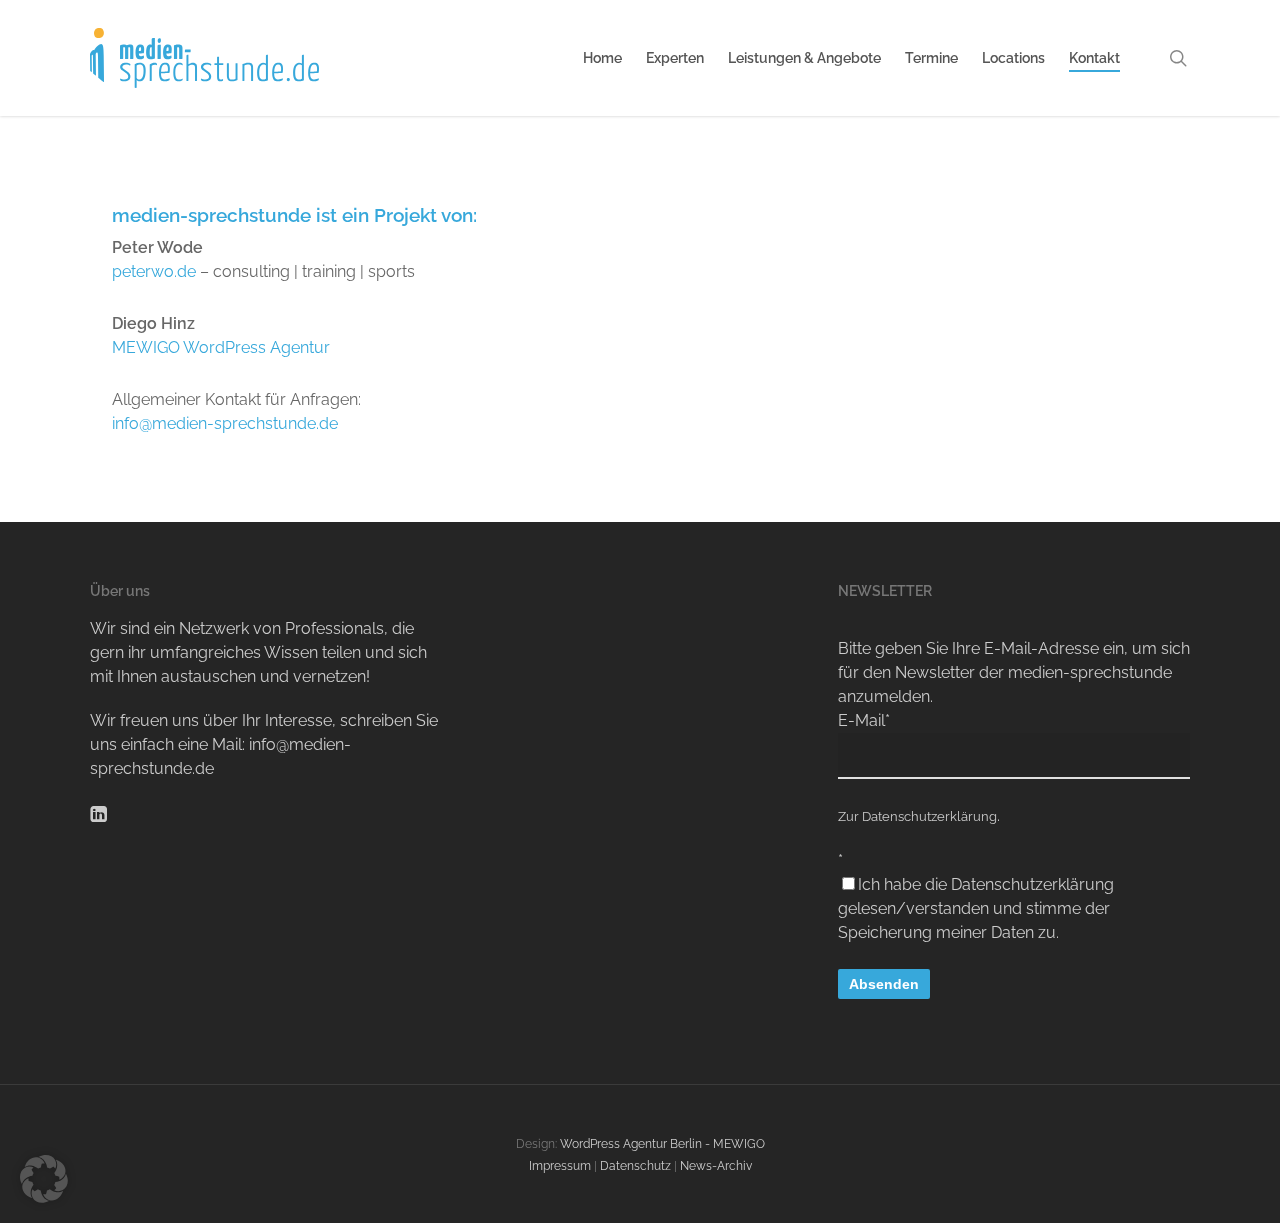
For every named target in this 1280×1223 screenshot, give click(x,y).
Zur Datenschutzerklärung (917, 816)
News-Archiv (716, 1166)
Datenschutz (635, 1166)
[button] (44, 1179)
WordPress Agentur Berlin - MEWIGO (662, 1144)
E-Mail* (864, 720)
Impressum (560, 1166)
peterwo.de (154, 271)
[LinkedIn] (98, 812)
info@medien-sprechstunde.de (225, 423)
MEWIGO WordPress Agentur (221, 347)
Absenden (884, 984)
